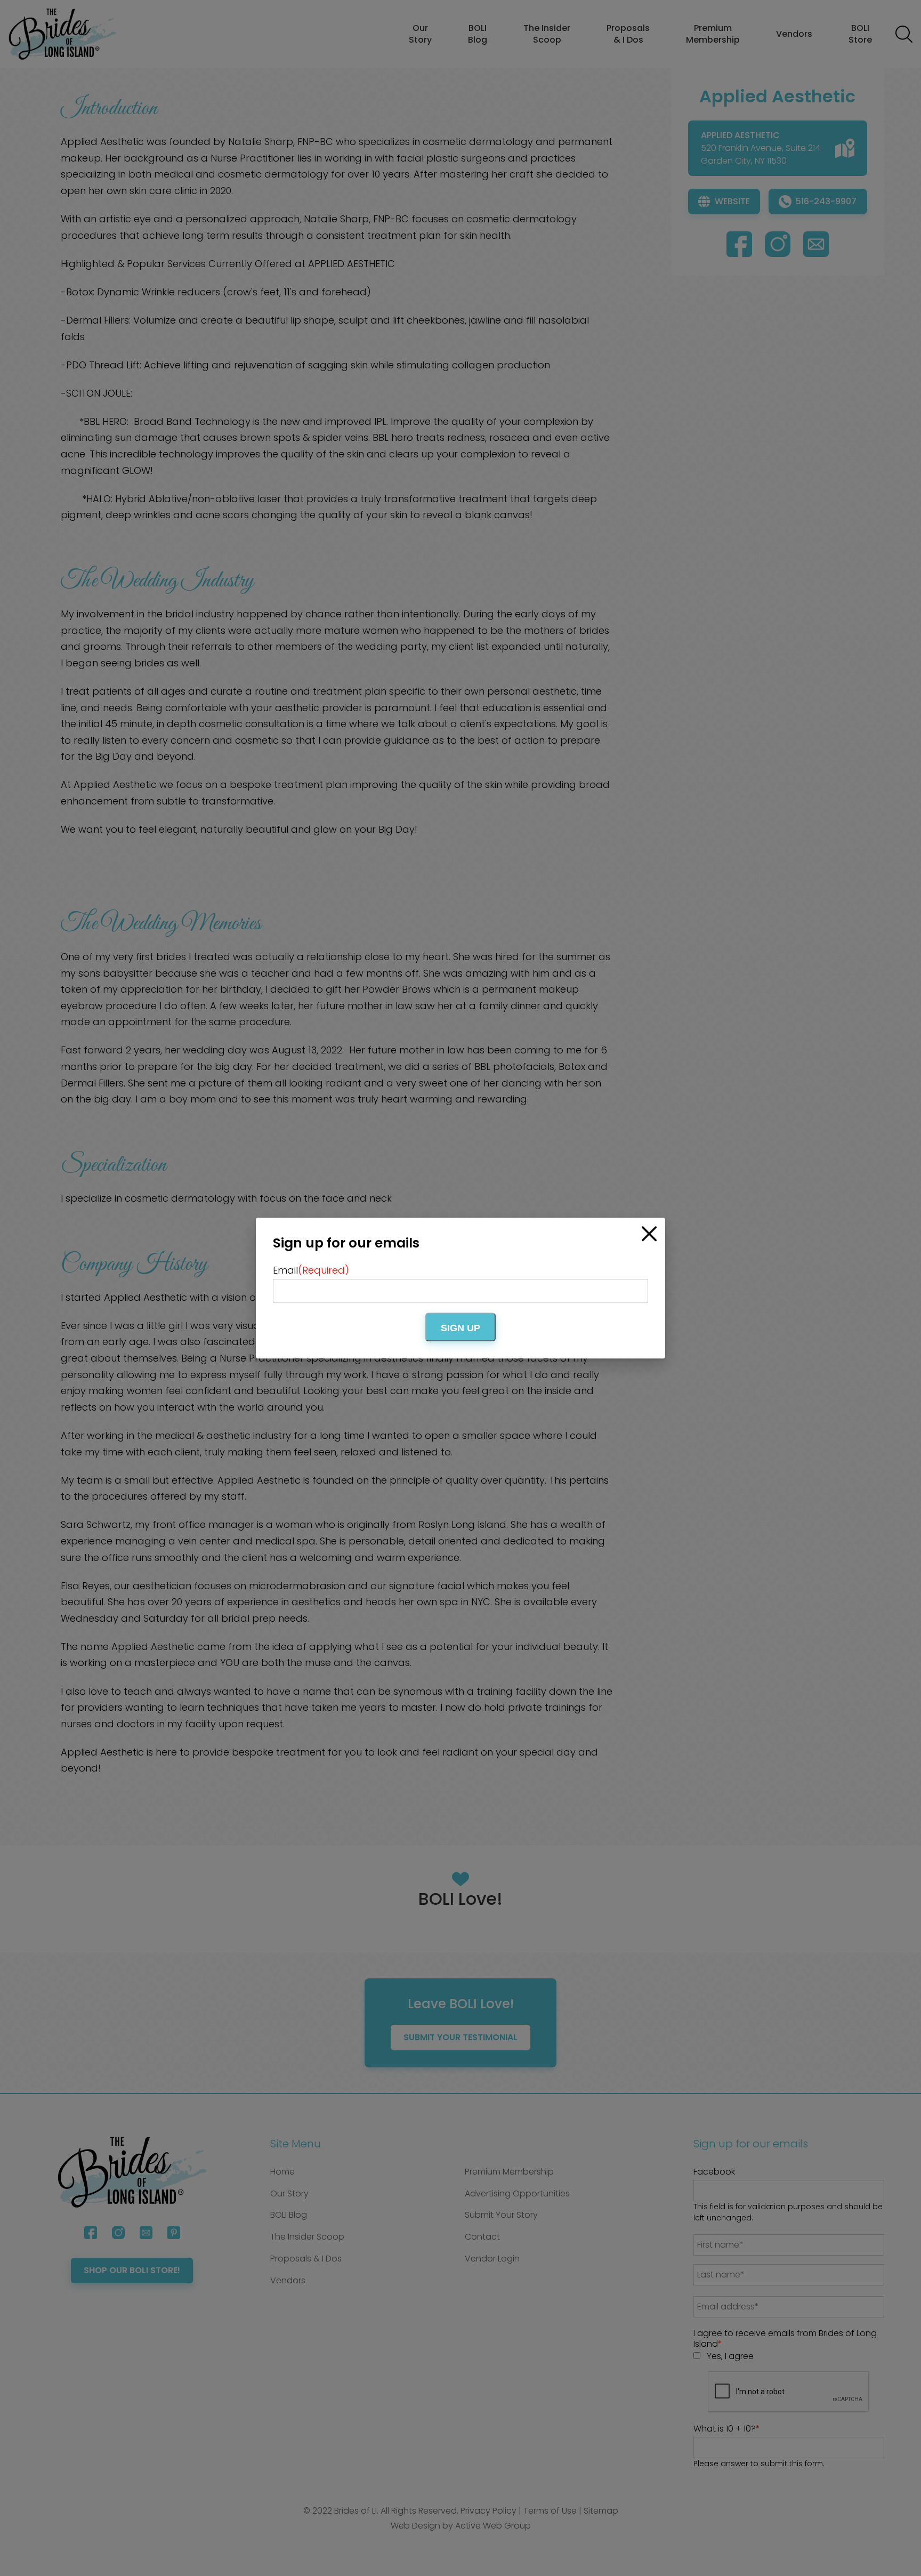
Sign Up (461, 1328)
